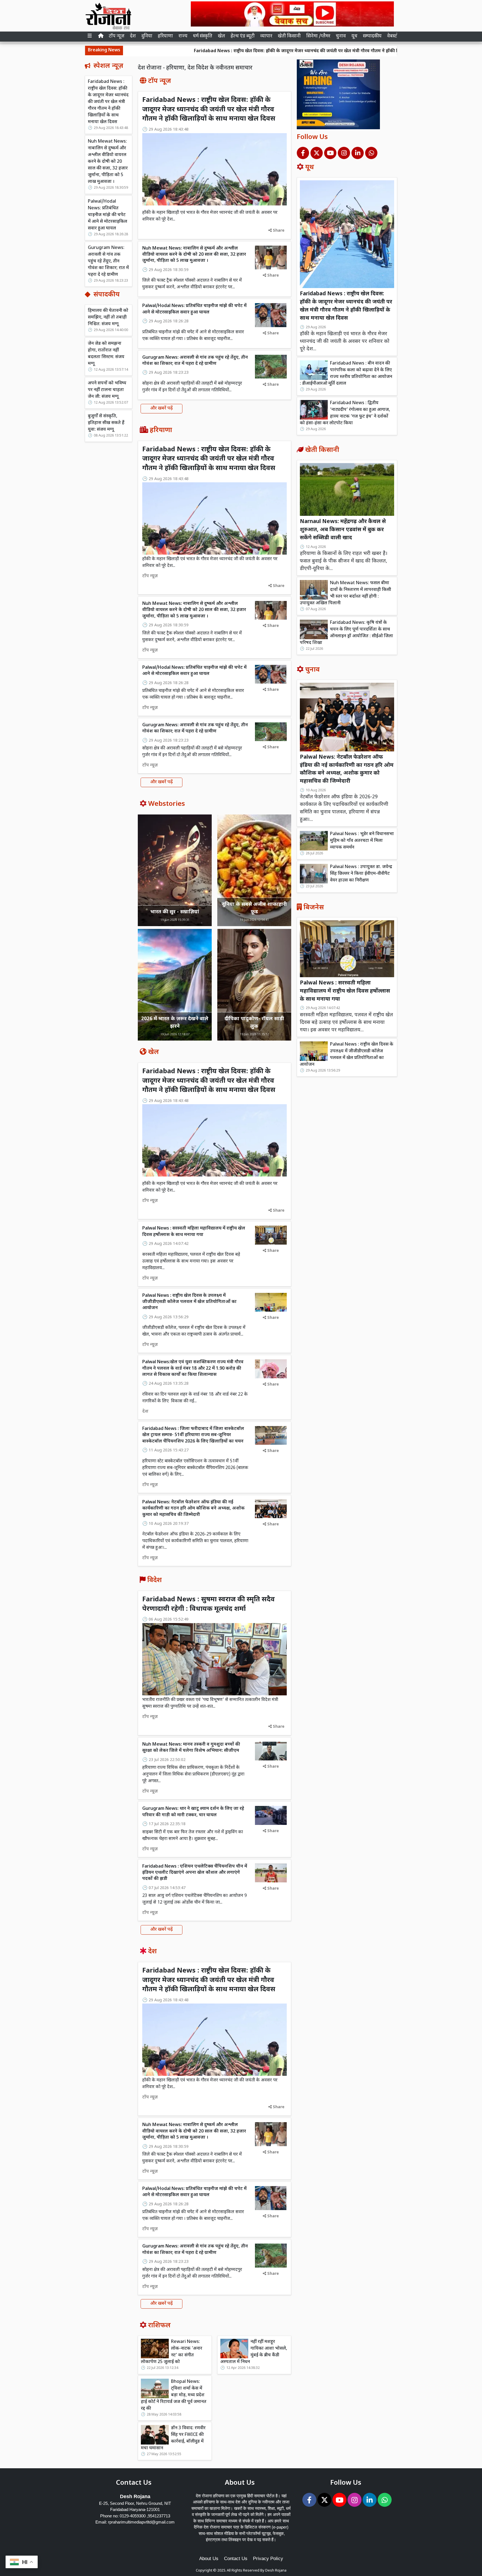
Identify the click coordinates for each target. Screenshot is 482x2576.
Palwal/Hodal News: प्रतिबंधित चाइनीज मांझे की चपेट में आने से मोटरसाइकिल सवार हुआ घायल (108, 215)
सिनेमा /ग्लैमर (318, 36)
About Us (209, 2559)
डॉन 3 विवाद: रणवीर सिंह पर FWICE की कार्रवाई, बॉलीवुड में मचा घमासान (173, 2438)
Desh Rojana (276, 2571)
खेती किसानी (289, 36)
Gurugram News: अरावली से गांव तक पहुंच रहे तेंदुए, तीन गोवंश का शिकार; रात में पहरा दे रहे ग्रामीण (108, 261)
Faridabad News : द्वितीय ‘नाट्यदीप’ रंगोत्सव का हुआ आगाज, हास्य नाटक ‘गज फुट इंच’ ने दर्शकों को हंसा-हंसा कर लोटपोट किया (345, 413)
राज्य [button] (183, 36)
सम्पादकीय (372, 36)
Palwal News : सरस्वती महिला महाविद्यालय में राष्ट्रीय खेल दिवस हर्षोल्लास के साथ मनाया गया (194, 1232)
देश (133, 36)
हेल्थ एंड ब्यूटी (243, 36)
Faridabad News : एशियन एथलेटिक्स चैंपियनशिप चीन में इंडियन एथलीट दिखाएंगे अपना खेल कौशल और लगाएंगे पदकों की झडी (195, 1873)
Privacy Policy (268, 2559)
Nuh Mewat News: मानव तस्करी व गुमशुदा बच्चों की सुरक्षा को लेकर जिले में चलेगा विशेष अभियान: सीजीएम (191, 1748)
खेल (221, 36)
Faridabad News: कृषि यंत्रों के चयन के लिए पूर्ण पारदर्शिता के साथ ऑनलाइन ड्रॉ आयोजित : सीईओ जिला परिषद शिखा (346, 633)
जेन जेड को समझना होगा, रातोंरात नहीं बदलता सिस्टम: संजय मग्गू (106, 354)
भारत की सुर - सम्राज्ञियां (175, 912)
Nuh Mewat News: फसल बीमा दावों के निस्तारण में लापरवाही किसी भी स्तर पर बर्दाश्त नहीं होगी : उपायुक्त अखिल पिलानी (345, 593)
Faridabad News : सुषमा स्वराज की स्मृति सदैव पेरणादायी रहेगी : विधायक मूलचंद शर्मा (209, 1604)
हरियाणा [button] (165, 36)
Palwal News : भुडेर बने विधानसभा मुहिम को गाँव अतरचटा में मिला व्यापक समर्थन (362, 841)
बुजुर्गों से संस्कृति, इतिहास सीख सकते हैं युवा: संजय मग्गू (106, 423)
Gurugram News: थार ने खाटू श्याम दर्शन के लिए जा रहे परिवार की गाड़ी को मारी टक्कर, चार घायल (193, 1812)
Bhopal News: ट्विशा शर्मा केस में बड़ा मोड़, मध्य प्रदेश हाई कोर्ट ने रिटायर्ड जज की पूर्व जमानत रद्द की (174, 2395)
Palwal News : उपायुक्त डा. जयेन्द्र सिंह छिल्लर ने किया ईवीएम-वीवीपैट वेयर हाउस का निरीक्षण (361, 874)
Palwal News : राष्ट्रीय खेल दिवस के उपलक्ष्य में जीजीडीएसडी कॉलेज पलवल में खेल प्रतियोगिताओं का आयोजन (189, 1302)
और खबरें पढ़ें (162, 408)
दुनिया (147, 36)
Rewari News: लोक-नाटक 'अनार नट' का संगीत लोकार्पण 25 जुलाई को (172, 2352)
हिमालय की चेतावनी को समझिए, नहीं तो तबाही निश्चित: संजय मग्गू (108, 317)
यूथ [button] (354, 36)
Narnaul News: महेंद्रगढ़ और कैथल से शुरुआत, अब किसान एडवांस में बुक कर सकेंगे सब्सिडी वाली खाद (343, 530)
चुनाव (341, 36)
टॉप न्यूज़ (117, 36)
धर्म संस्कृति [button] (203, 36)
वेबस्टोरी (394, 36)
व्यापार (266, 36)
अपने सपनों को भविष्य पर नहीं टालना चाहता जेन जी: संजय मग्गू (107, 390)
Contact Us (236, 2559)
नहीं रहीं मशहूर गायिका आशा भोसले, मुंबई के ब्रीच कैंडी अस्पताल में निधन (254, 2352)
